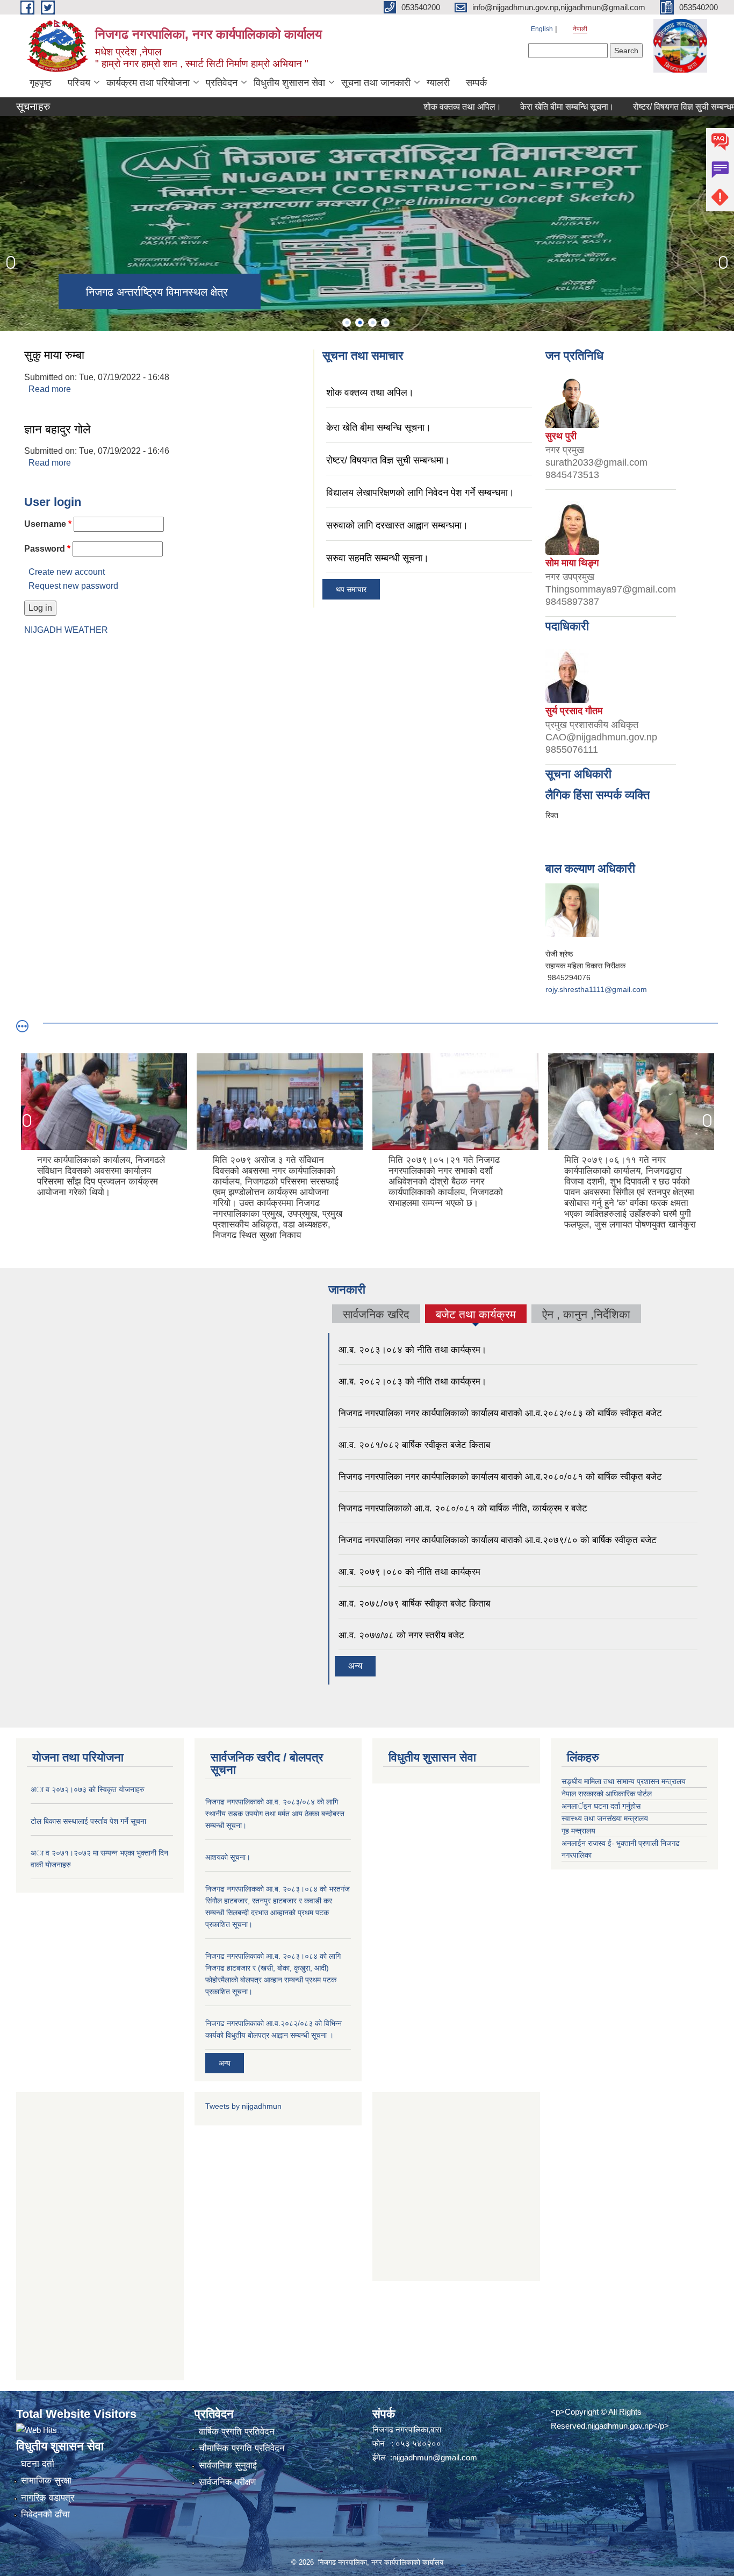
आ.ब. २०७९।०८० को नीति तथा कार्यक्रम (409, 1572)
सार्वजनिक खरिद (376, 1314)
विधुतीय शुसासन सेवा (289, 83)
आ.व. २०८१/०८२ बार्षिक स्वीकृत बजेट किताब (414, 1445)
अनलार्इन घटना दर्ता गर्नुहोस (601, 1806)
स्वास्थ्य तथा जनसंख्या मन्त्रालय (605, 1818)
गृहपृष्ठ (41, 83)
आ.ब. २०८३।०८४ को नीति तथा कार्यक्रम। (412, 1350)
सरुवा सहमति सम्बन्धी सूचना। (377, 558)
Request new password (73, 586)
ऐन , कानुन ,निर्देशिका (586, 1314)
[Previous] (11, 262)
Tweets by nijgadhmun (243, 2106)
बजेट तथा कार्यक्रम (476, 1316)
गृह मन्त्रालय (578, 1831)
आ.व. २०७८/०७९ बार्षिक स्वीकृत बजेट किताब (414, 1604)
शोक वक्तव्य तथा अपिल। (422, 107)
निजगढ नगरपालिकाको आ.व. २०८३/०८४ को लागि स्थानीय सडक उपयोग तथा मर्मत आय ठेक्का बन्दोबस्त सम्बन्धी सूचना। (275, 1814)
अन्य (355, 1666)
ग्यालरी (438, 83)
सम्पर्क (476, 83)
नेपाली (580, 29)
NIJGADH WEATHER (66, 630)
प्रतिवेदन (222, 83)
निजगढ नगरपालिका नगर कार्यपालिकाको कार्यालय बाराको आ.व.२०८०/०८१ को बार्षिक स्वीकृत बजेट (500, 1477)
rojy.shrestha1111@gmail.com (596, 989)
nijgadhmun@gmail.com (435, 2457)
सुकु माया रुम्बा (54, 355)
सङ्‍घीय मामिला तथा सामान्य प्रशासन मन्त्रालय (624, 1781)
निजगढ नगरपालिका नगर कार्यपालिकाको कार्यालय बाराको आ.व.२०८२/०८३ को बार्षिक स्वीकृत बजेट (500, 1413)
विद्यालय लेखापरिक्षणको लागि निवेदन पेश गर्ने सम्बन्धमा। (420, 493)
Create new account (67, 572)
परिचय (79, 83)
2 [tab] (359, 323)
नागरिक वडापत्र (48, 2498)
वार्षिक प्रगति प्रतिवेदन (237, 2432)
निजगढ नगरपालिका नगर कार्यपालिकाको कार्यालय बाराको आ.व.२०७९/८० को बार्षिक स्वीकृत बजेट (498, 1540)
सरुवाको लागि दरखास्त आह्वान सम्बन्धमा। (397, 525)
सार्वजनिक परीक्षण (227, 2482)
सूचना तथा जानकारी (376, 83)
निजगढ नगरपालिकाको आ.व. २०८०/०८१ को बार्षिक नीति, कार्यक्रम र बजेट (463, 1508)
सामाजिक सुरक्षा (46, 2481)
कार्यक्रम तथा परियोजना (148, 83)
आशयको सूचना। (228, 1857)
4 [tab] (385, 323)
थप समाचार (351, 589)
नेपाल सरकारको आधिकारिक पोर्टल (607, 1794)
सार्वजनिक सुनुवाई (228, 2466)
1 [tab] (347, 323)
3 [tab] (372, 323)
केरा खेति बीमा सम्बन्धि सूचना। (526, 107)
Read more (50, 389)
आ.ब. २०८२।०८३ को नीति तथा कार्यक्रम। (412, 1382)
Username (48, 524)
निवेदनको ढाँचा (45, 2514)
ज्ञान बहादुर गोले (57, 429)
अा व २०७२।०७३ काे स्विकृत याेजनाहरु (88, 1789)
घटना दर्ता (38, 2464)
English (542, 29)
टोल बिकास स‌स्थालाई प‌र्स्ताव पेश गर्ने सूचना (88, 1821)
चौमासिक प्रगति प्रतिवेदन (242, 2448)
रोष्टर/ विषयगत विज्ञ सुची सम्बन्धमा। (647, 107)
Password (47, 549)
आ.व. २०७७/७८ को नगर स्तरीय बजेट (401, 1635)
